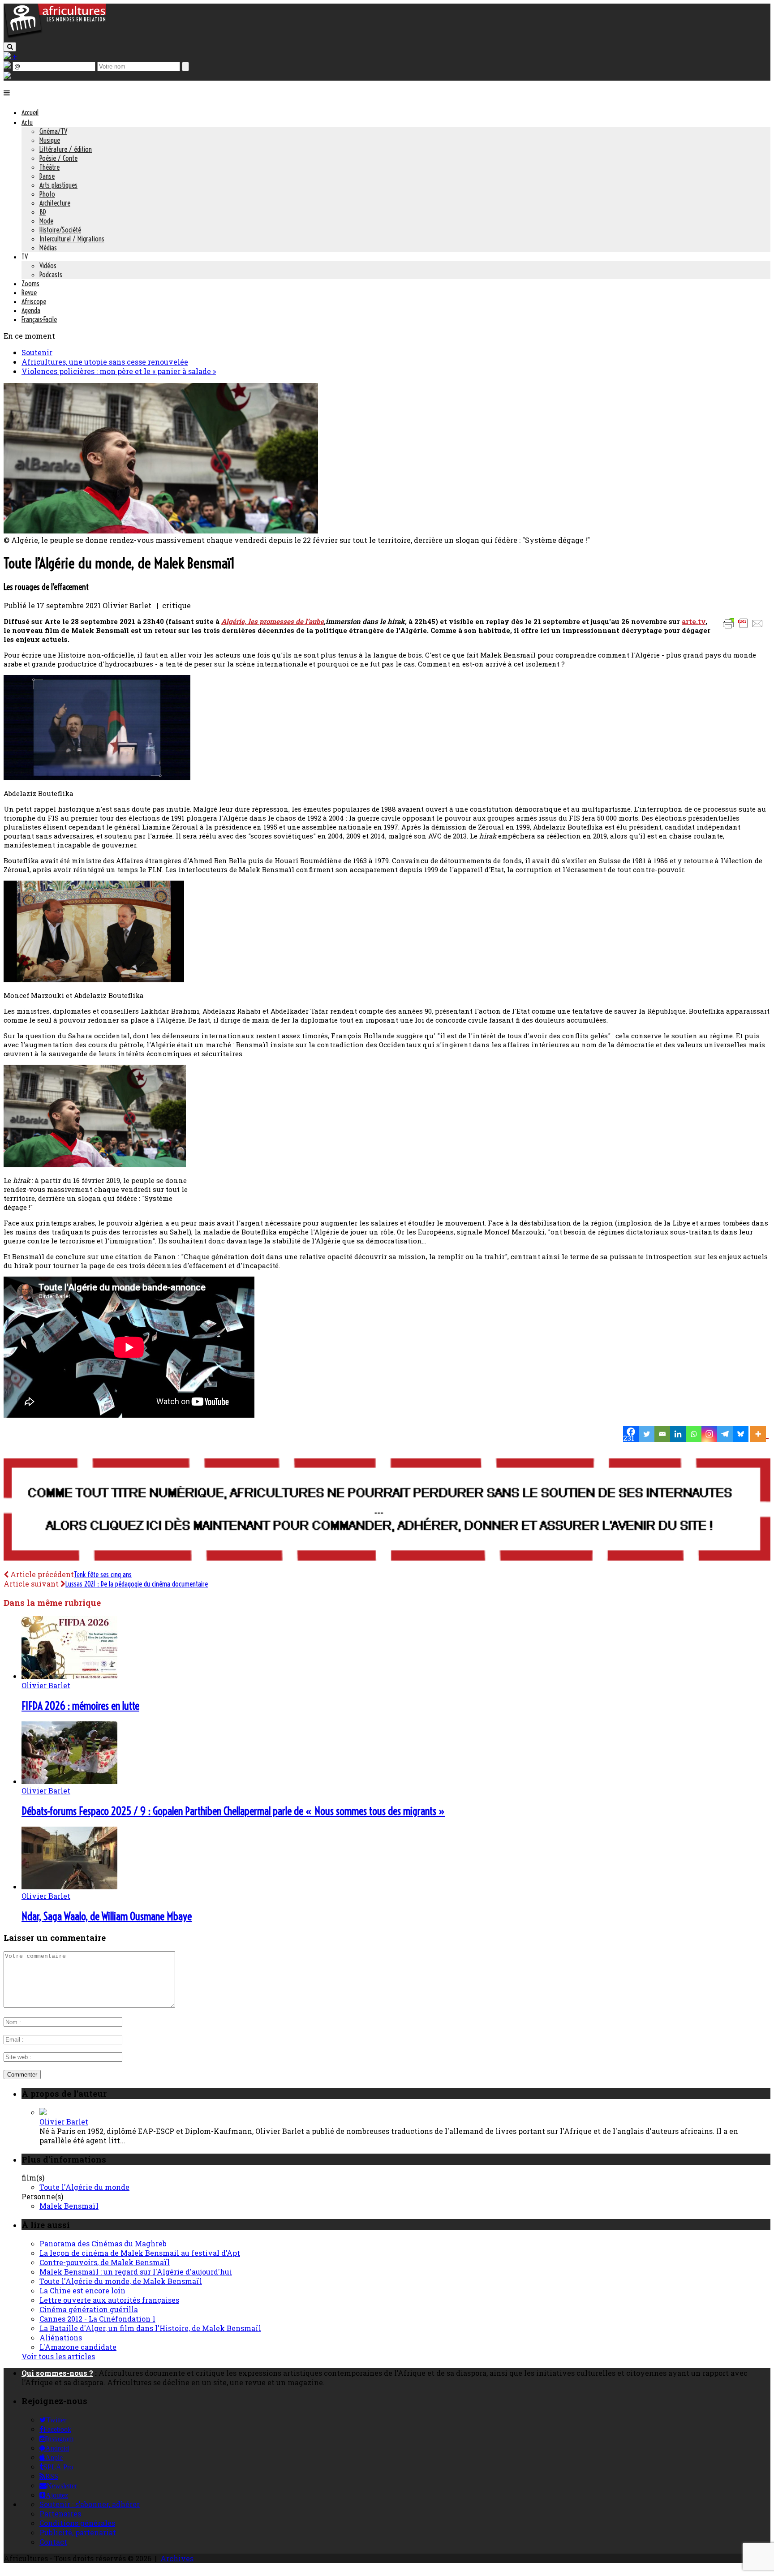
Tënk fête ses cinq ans (103, 1574)
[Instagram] (709, 1434)
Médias (48, 248)
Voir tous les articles (58, 2356)
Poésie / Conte (58, 158)
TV (25, 257)
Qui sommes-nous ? (57, 2373)
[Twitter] (647, 1434)
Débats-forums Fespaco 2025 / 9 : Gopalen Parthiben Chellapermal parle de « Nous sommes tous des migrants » (233, 1811)
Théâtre (49, 167)
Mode (46, 221)
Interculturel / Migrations (72, 239)
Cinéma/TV (53, 131)
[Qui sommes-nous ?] (7, 76)
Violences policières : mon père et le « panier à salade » (119, 371)
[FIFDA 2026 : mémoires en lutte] (69, 1676)
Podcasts (51, 275)
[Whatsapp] (694, 1434)
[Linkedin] (678, 1434)
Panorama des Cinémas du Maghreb (103, 2243)
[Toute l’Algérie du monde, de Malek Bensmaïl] (161, 531)
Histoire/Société (60, 230)
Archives (177, 2558)
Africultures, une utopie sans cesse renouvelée (105, 362)
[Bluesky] (741, 1434)
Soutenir (37, 352)
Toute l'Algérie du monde (84, 2187)
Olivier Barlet (46, 1685)
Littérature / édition (66, 149)
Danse (47, 176)
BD (43, 212)
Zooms (30, 284)
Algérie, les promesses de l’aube (273, 621)
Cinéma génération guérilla (89, 2309)
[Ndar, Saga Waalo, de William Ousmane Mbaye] (69, 1886)
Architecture (55, 203)
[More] (759, 1434)
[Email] (662, 1434)
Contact (53, 2542)
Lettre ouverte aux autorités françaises (109, 2300)
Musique (50, 140)
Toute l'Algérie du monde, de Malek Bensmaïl (121, 2281)
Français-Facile (39, 319)
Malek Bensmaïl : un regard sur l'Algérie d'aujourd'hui (136, 2272)
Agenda (31, 310)
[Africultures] (55, 37)
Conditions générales (77, 2523)
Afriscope (34, 301)
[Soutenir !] (387, 1510)
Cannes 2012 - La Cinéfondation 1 (97, 2319)
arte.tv (694, 621)
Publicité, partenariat (78, 2532)
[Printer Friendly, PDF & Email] (744, 628)
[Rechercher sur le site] (10, 47)
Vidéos (48, 266)
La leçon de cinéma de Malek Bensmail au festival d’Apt (140, 2253)
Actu (27, 122)
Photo (47, 194)
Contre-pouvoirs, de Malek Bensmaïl (105, 2262)
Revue (29, 292)
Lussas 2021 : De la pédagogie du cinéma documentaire (137, 1584)
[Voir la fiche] (43, 2112)
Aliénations (61, 2337)
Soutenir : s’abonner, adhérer (90, 2504)
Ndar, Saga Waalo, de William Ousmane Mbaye (107, 1916)
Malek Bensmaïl (69, 2206)
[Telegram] (725, 1434)
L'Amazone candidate (78, 2347)
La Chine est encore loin (82, 2290)
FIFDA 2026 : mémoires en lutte (80, 1706)
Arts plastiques (58, 185)
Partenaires (60, 2514)
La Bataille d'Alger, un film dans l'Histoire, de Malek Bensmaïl (150, 2328)
